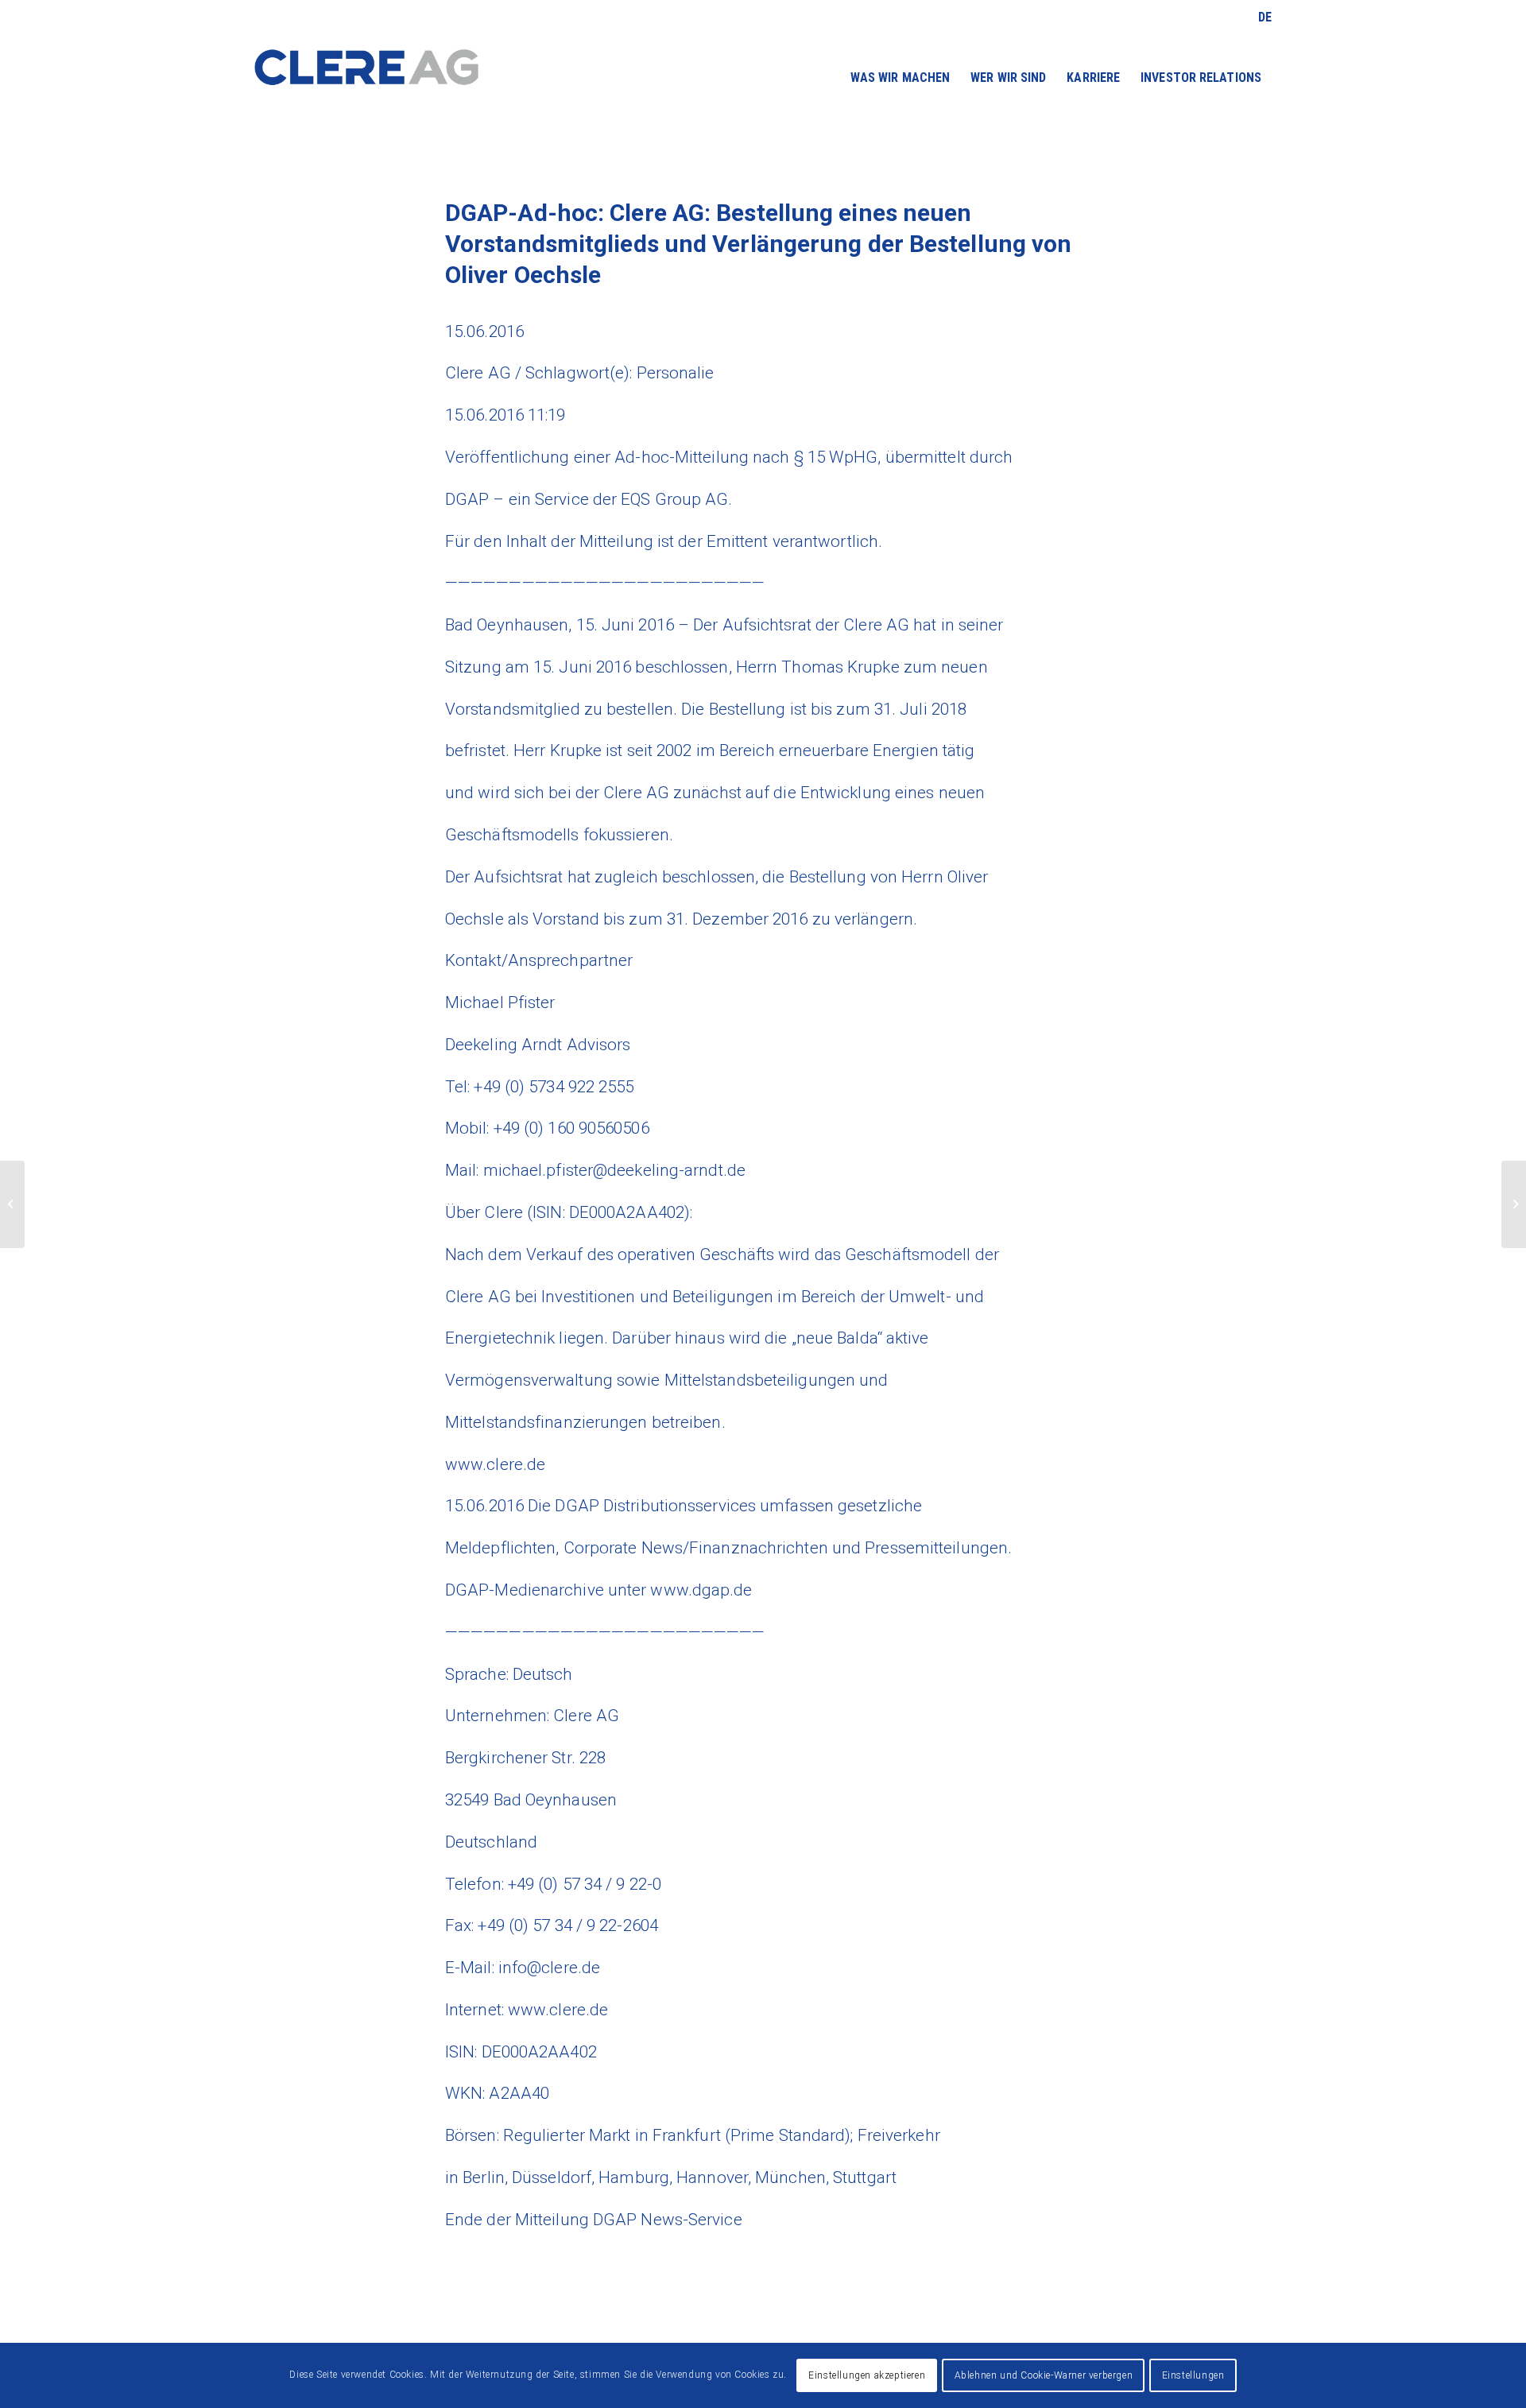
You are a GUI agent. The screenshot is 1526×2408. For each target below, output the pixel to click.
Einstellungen (1193, 2375)
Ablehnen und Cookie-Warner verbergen (1044, 2375)
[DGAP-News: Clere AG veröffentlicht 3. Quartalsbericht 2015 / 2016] (12, 1204)
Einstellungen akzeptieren (867, 2375)
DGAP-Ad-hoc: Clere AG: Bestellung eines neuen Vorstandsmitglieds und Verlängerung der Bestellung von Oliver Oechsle (758, 244)
